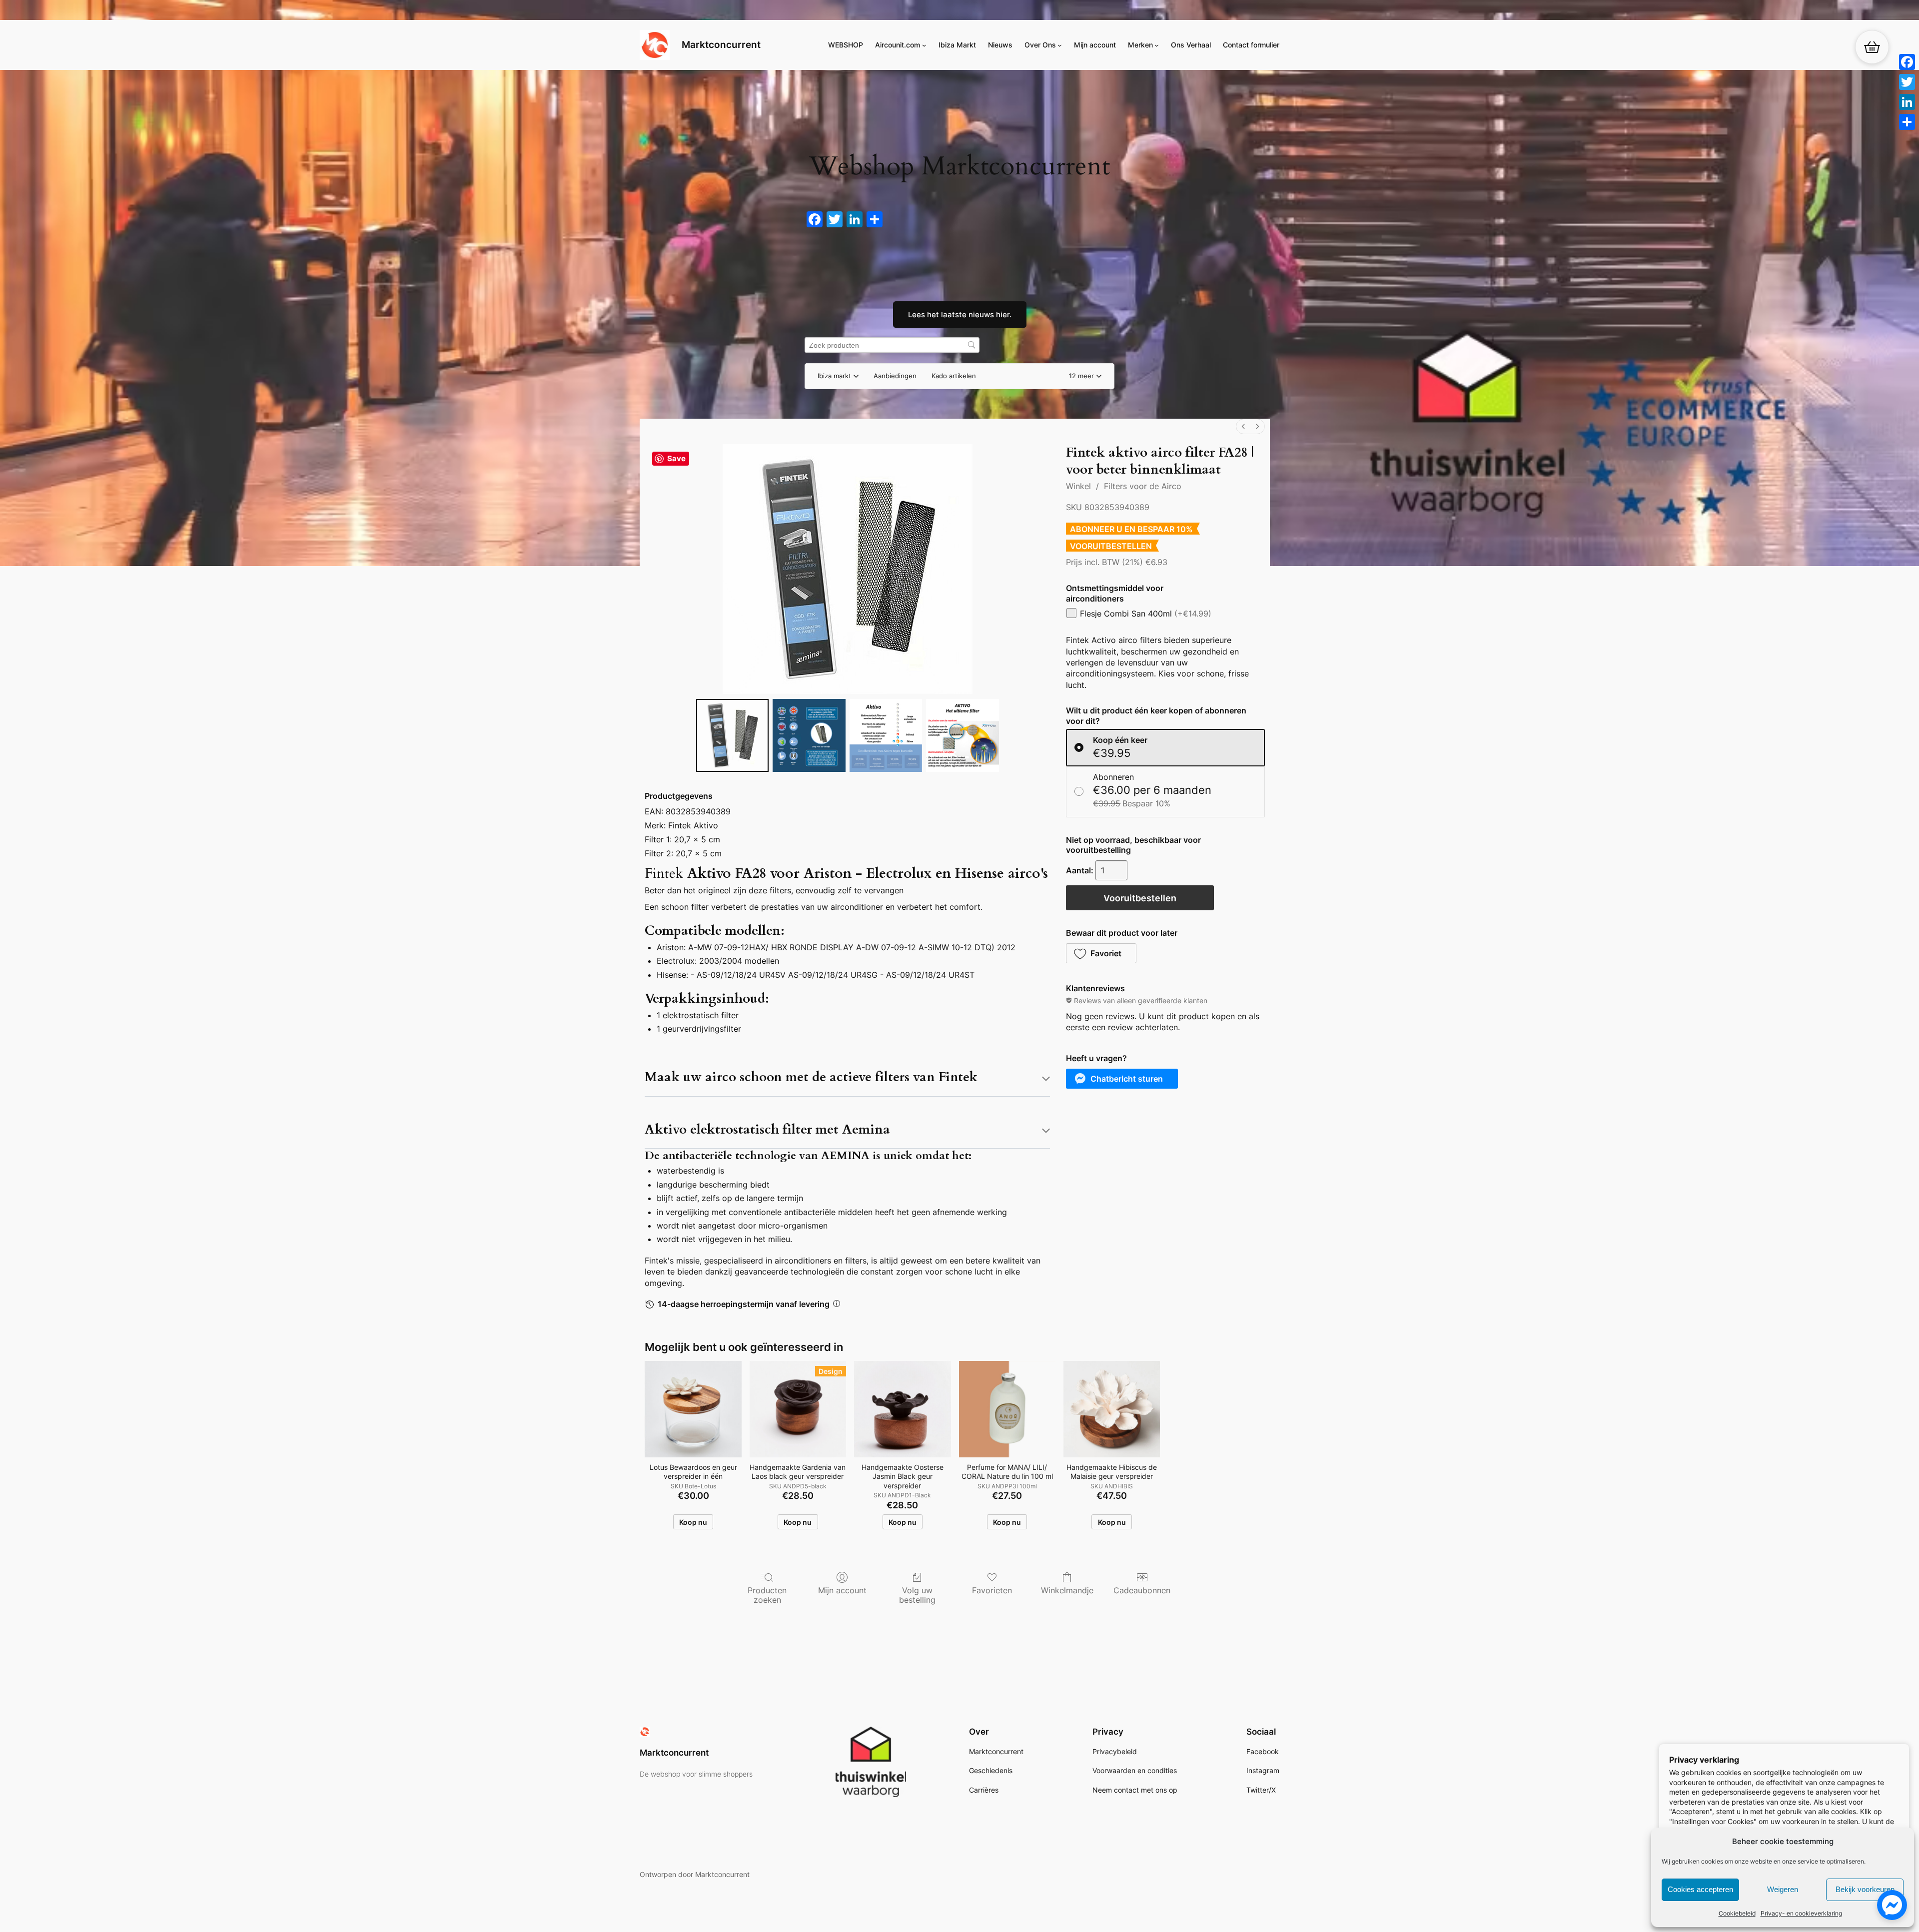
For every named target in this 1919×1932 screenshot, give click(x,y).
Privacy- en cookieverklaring (1801, 1913)
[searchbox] (892, 345)
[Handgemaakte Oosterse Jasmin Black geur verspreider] (902, 1409)
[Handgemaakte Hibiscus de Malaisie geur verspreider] (1112, 1409)
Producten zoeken (767, 1595)
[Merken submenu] (1157, 45)
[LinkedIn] (1907, 102)
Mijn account (842, 1590)
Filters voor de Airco (1143, 486)
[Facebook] (1907, 62)
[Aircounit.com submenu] (924, 45)
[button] (1085, 376)
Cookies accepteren (1700, 1889)
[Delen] (1907, 122)
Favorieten (992, 1590)
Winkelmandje (1067, 1590)
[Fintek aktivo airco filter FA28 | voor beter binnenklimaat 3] (962, 735)
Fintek (664, 873)
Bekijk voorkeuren (1865, 1889)
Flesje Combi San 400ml (1146, 614)
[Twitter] (1907, 82)
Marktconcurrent (721, 44)
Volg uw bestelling (917, 1595)
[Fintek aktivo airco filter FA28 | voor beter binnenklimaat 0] (733, 735)
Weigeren (1783, 1889)
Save (676, 458)
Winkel (1078, 486)
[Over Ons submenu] (1060, 45)
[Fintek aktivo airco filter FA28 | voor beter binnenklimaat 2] (886, 735)
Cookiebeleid (1737, 1913)
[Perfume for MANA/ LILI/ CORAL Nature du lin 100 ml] (1007, 1409)
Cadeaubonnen (1142, 1590)
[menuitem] (1243, 426)
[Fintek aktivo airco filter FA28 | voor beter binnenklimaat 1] (809, 735)
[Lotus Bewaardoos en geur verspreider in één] (693, 1409)
